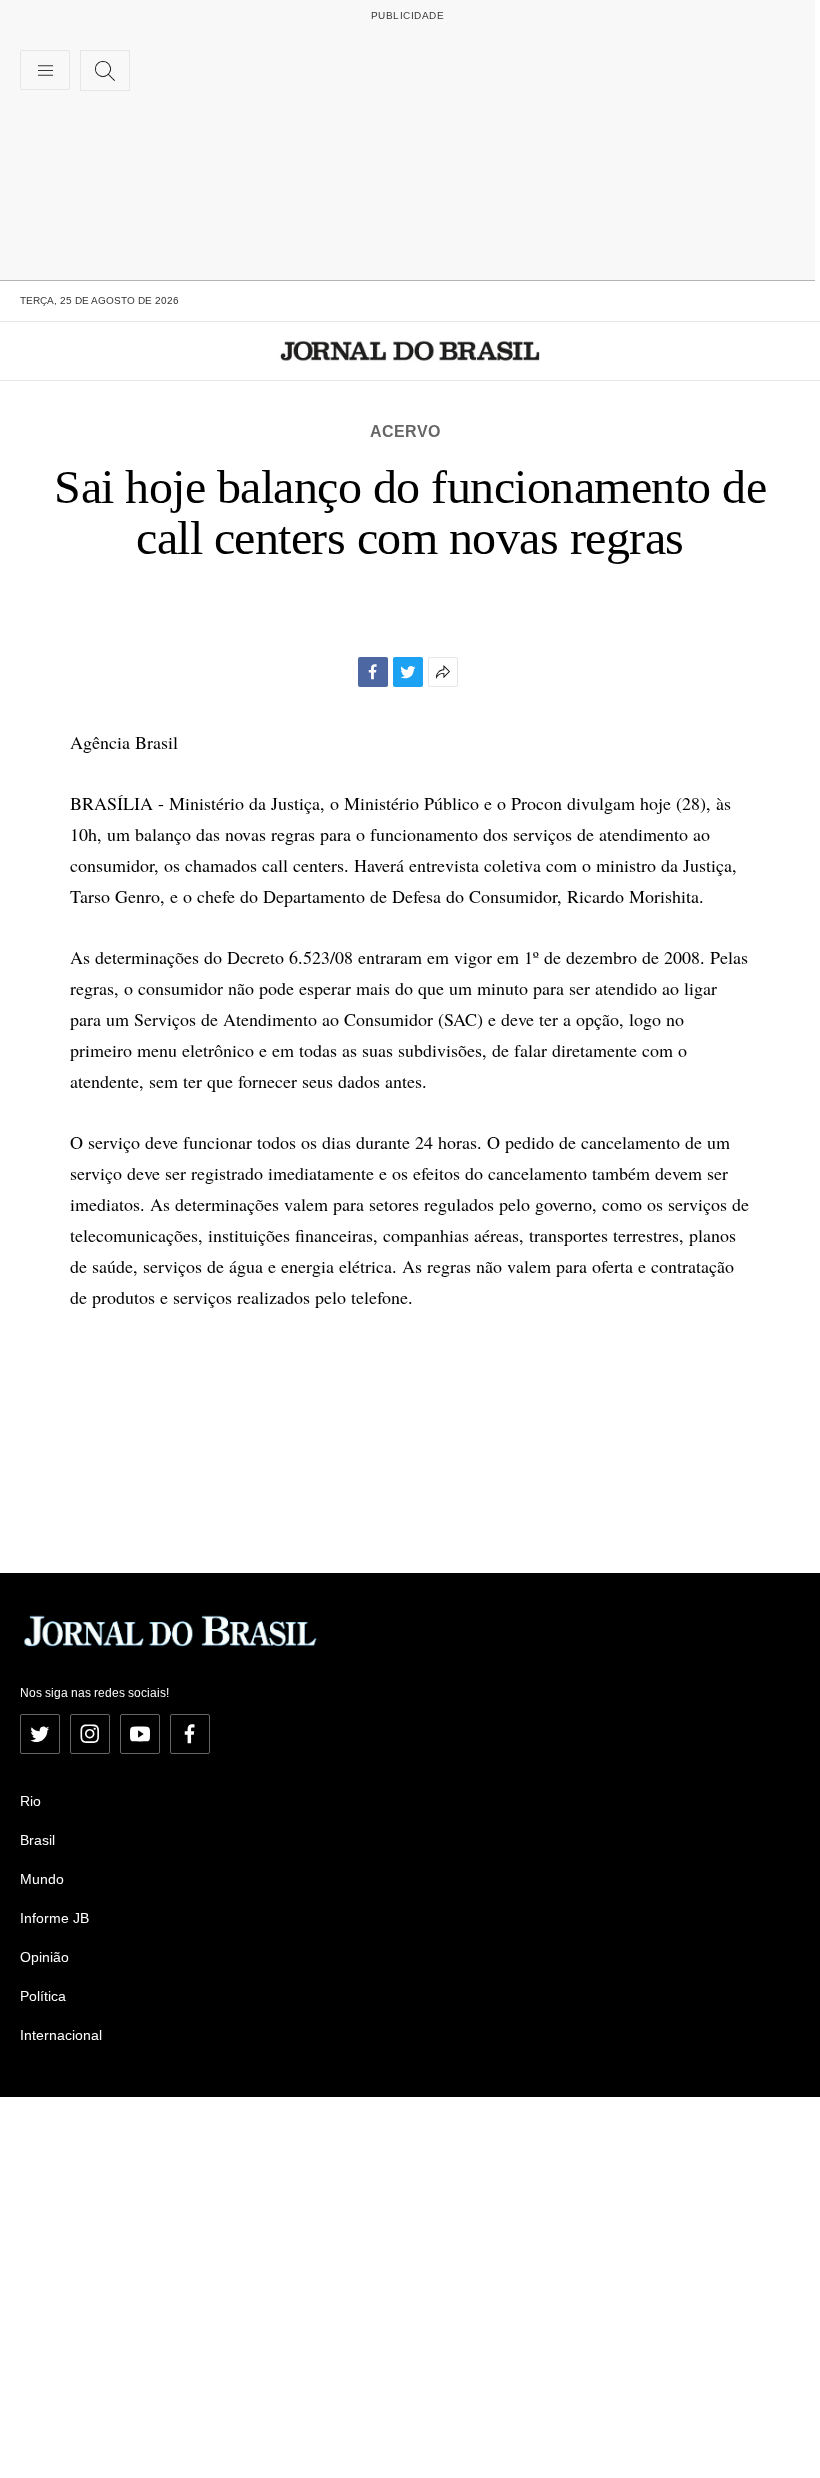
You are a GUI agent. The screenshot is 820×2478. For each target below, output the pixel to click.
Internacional (61, 2035)
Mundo (42, 1879)
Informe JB (54, 1918)
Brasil (37, 1840)
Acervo (405, 431)
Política (43, 1996)
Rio (30, 1801)
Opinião (44, 1957)
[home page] (410, 351)
